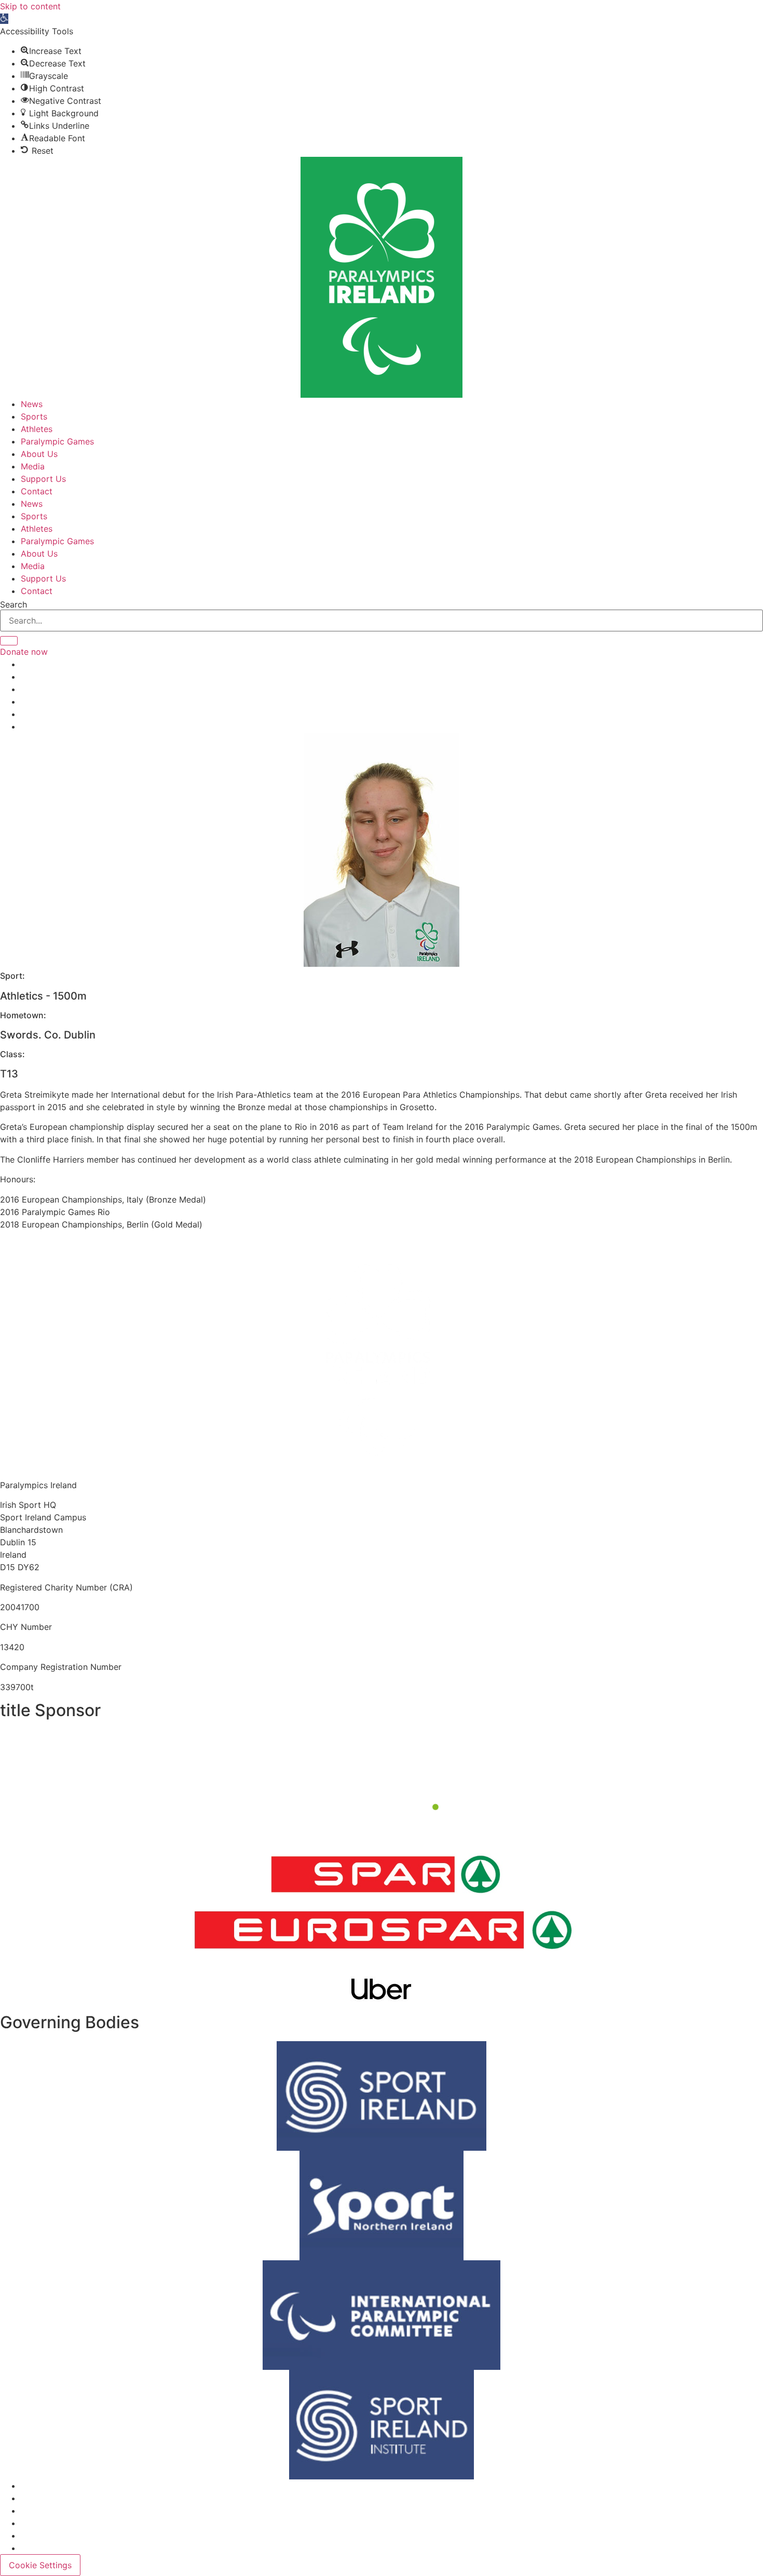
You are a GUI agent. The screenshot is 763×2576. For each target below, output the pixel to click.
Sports (34, 416)
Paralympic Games (57, 441)
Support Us (43, 479)
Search (13, 604)
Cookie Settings (40, 2565)
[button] (4, 19)
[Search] (9, 641)
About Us (39, 454)
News (32, 404)
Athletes (37, 429)
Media (33, 466)
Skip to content (30, 6)
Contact (37, 491)
